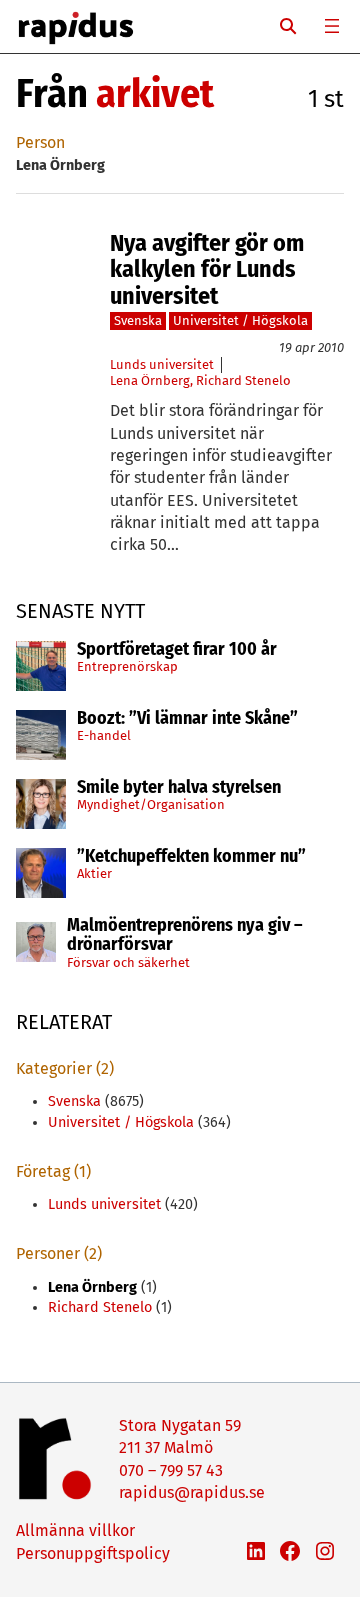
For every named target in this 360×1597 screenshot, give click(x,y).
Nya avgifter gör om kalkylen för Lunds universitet (207, 269)
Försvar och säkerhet (128, 962)
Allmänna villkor (75, 1530)
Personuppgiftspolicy (93, 1553)
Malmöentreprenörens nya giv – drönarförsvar (185, 936)
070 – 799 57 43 (171, 1470)
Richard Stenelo (243, 380)
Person (40, 142)
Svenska (138, 320)
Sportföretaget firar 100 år (177, 650)
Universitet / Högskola (240, 320)
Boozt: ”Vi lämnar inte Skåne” (187, 719)
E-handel (104, 735)
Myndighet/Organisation (151, 804)
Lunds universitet (162, 364)
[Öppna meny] (332, 26)
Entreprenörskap (127, 666)
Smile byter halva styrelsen (179, 788)
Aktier (94, 873)
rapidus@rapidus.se (192, 1492)
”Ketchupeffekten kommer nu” (191, 857)
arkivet (155, 94)
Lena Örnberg (150, 380)
